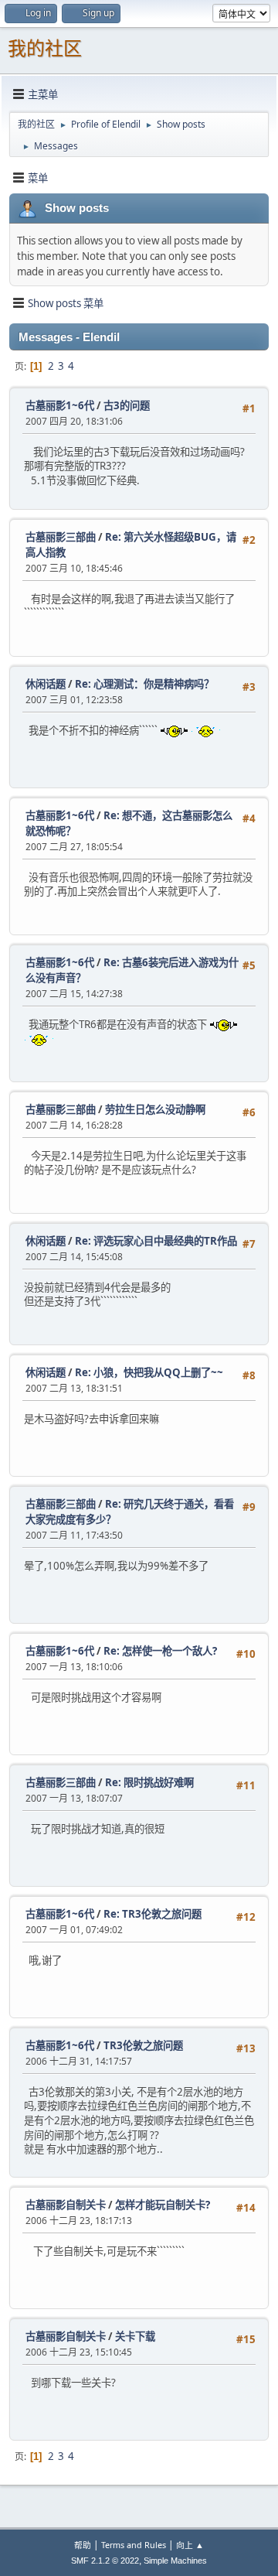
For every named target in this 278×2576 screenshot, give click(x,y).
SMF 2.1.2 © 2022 (105, 2561)
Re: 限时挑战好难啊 (149, 1782)
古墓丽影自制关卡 (66, 2205)
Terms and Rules (134, 2545)
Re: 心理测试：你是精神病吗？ (144, 684)
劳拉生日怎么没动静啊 (155, 1109)
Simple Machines (175, 2561)
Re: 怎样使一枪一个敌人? (160, 1651)
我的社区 (45, 48)
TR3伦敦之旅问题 (143, 2045)
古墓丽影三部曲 (61, 537)
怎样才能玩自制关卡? (163, 2205)
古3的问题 (127, 405)
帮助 (83, 2545)
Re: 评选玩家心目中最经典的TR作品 (156, 1241)
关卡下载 (135, 2336)
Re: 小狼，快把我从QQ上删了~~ (149, 1372)
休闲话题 (46, 684)
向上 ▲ (190, 2545)
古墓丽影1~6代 (60, 405)
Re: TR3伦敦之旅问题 (153, 1914)
